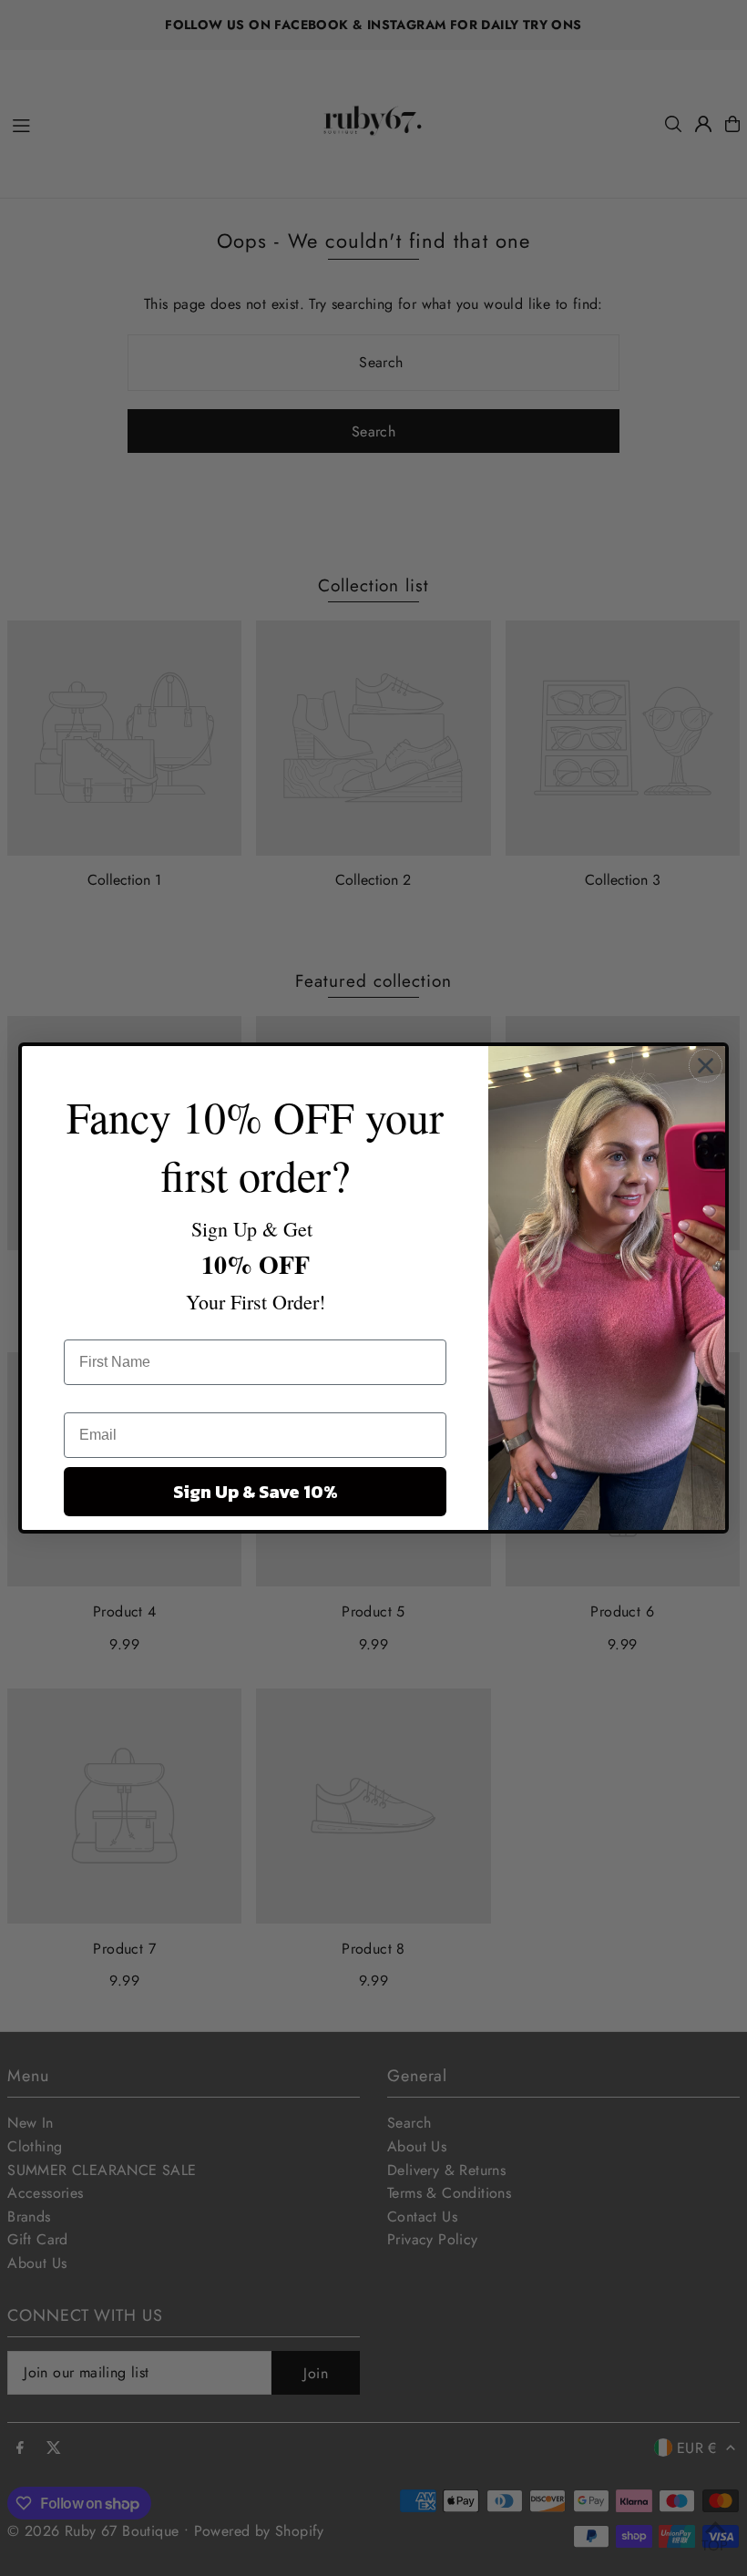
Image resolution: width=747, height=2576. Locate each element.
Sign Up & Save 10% (256, 1492)
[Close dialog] (706, 1066)
